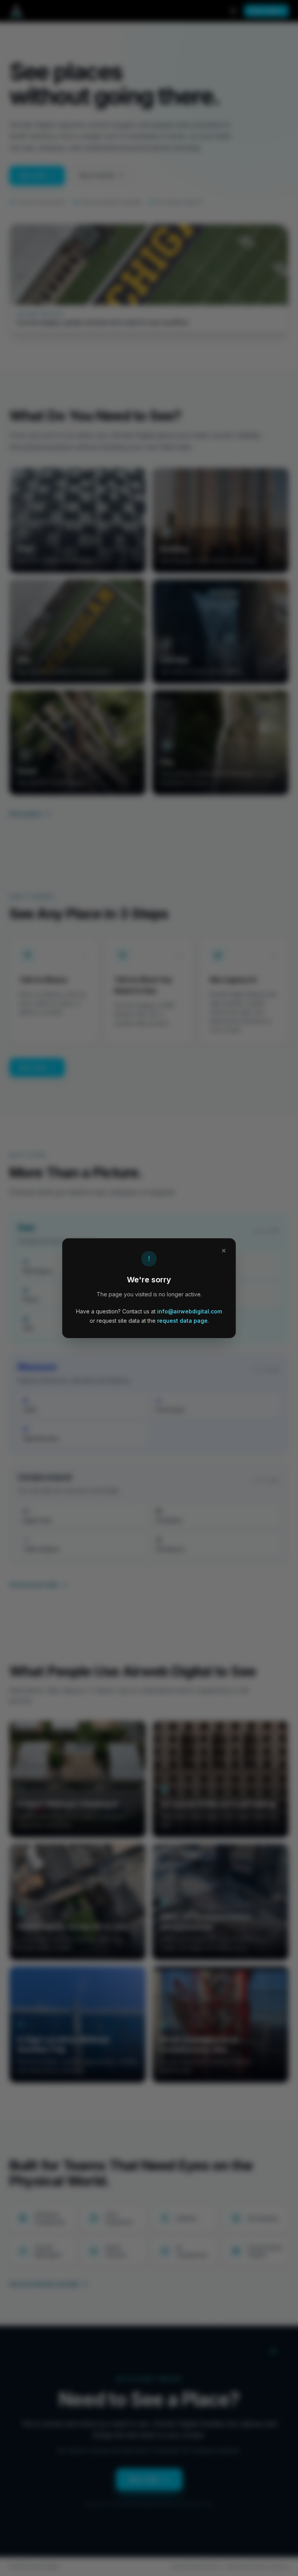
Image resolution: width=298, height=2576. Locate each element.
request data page (182, 1321)
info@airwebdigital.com (190, 1311)
